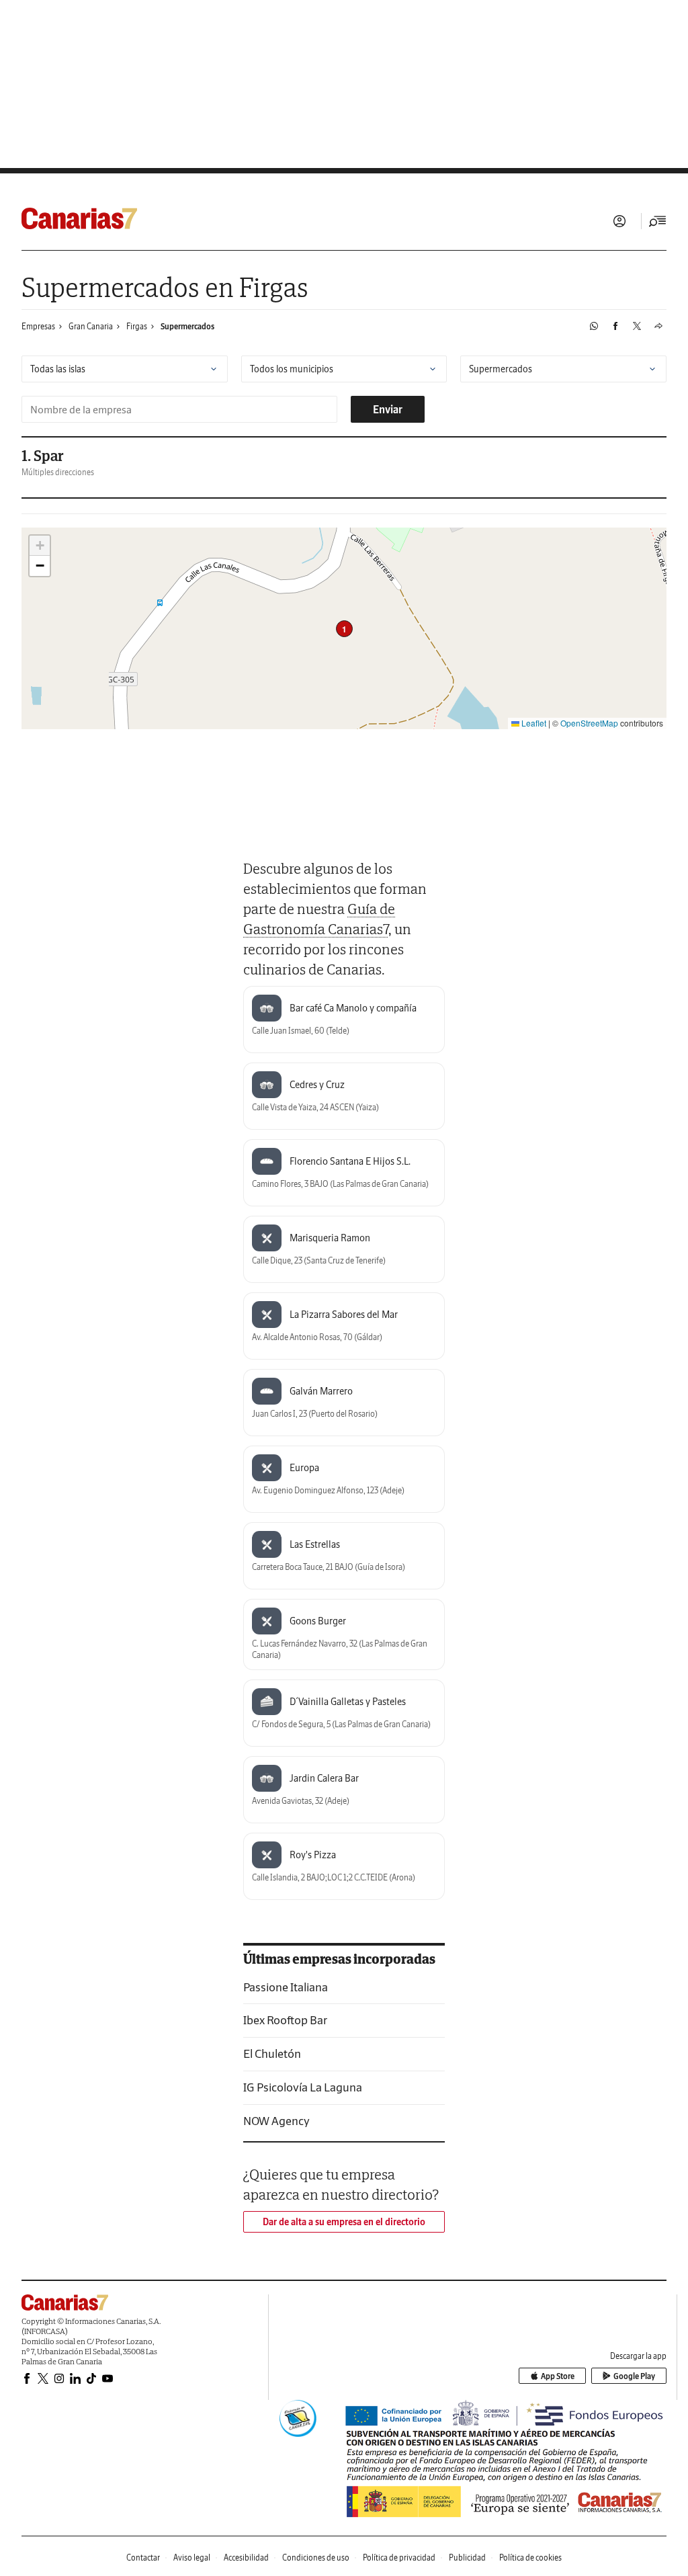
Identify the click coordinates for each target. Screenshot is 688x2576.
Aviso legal (192, 2558)
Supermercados (187, 326)
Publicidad (467, 2558)
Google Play (634, 2376)
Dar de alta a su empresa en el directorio (344, 2222)
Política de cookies (530, 2558)
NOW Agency (276, 2121)
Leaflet (533, 723)
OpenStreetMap (589, 723)
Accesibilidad (246, 2558)
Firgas (137, 326)
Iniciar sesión (619, 221)
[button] (344, 629)
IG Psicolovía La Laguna (303, 2087)
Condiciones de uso (316, 2558)
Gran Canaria (91, 326)
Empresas (38, 326)
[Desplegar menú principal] (658, 221)
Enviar (388, 409)
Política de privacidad (399, 2558)
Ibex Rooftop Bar (285, 2020)
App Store (558, 2376)
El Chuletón (272, 2053)
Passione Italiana (286, 1987)
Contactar (143, 2558)
